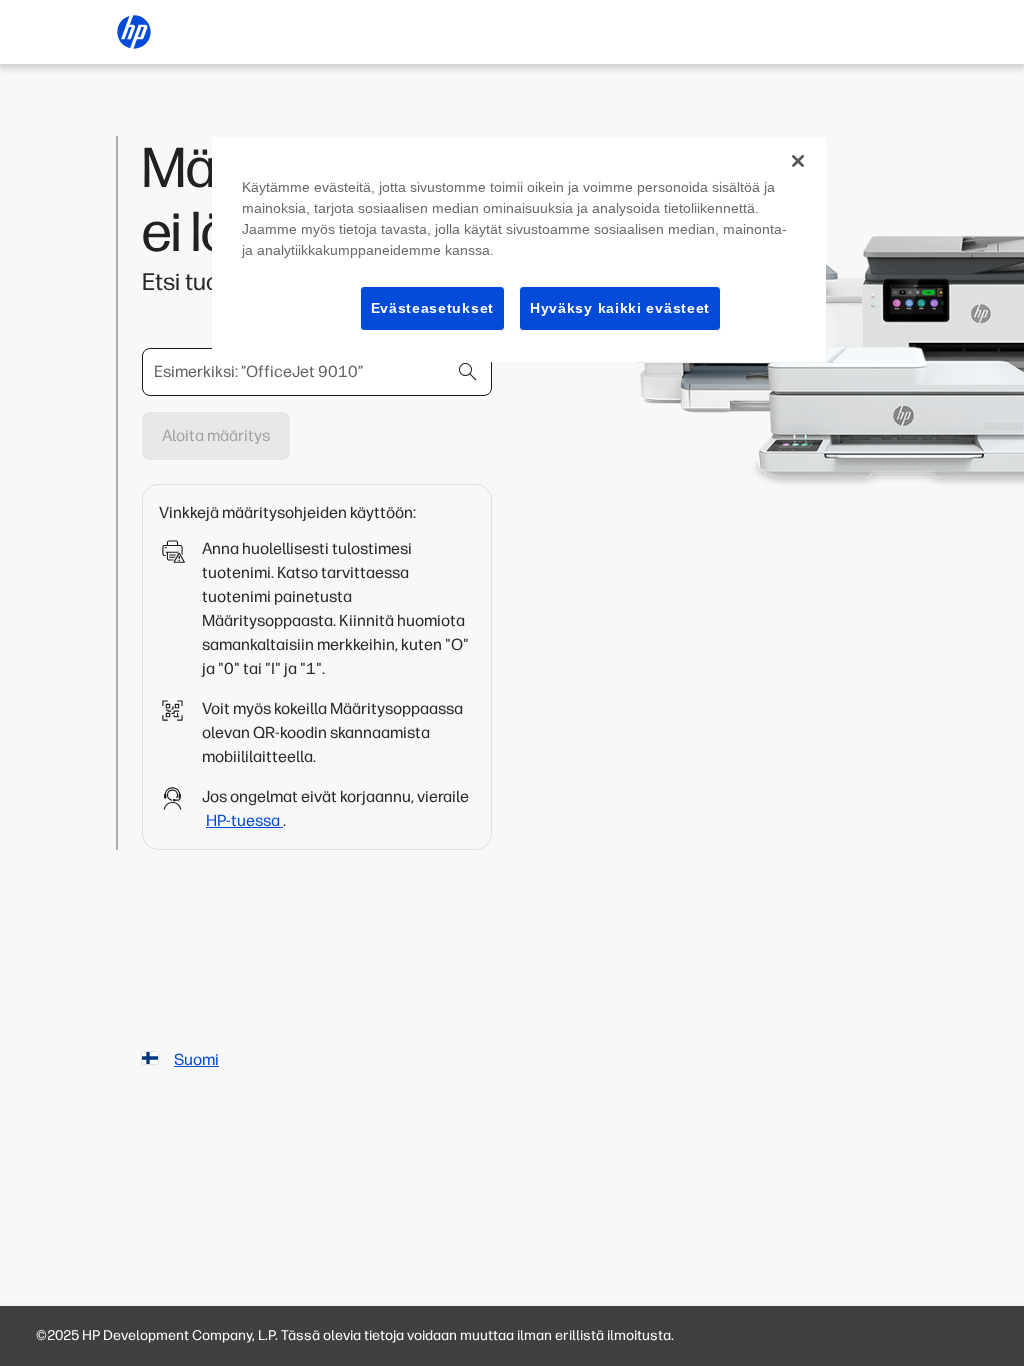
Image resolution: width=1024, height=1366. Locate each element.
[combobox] (317, 372)
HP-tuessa (244, 820)
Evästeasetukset (433, 308)
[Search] (468, 372)
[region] (519, 250)
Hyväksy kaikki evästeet (620, 308)
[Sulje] (798, 161)
